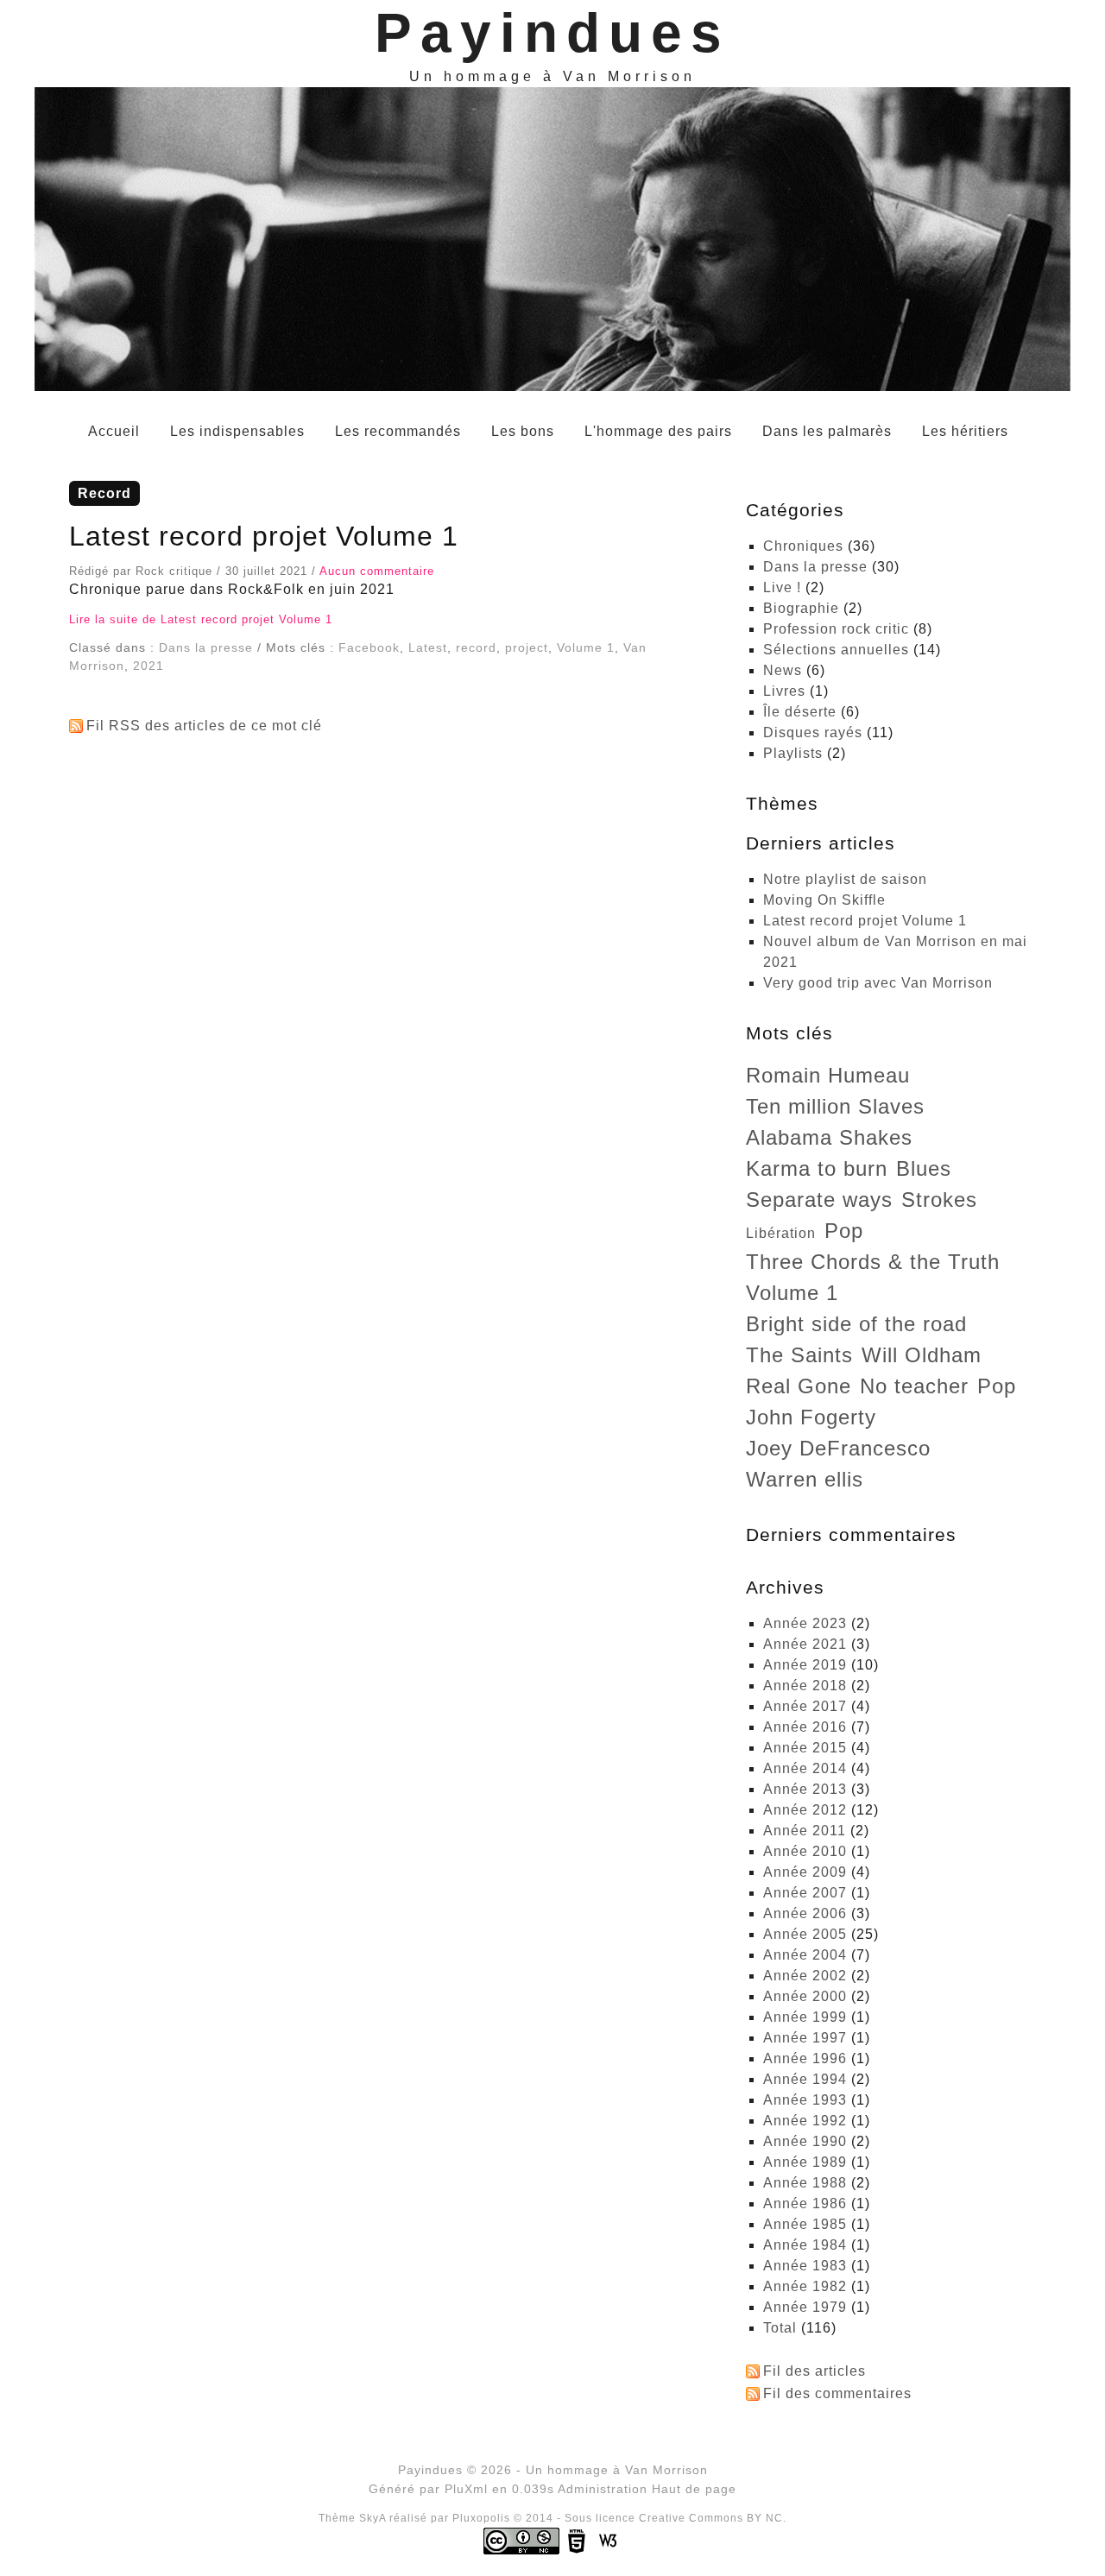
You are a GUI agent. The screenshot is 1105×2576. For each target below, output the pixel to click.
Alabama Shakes (829, 1137)
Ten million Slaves (835, 1106)
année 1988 (805, 2183)
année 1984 (805, 2245)
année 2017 (805, 1706)
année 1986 (805, 2203)
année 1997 (805, 2038)
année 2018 (805, 1686)
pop (997, 1386)
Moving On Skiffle (824, 900)
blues (924, 1168)
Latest (428, 647)
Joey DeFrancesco (838, 1448)
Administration (603, 2489)
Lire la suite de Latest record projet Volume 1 (201, 619)
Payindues (552, 33)
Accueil (114, 431)
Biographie (801, 608)
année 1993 (805, 2100)
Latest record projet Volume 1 (264, 536)
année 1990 (805, 2141)
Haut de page (694, 2489)
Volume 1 (586, 647)
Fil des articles (815, 2371)
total (782, 2328)
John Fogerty (811, 1417)
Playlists (793, 753)
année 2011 (805, 1831)
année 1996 (805, 2058)
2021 (148, 666)
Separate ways (819, 1200)
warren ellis (805, 1479)
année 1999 (805, 2017)
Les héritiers (965, 431)
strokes (939, 1200)
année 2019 (805, 1665)
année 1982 (805, 2286)
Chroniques (803, 546)
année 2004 (805, 1955)
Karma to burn (817, 1168)
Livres (784, 691)
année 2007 (805, 1893)
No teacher (914, 1386)
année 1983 (805, 2266)
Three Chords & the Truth (873, 1262)
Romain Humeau (828, 1075)
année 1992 (805, 2121)
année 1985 (805, 2224)
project (527, 647)
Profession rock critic (836, 629)
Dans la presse (206, 647)
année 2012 (805, 1810)
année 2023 (805, 1623)
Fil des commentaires (837, 2393)
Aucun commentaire (377, 571)
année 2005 (805, 1934)
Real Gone (799, 1386)
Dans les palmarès (827, 431)
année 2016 (805, 1727)
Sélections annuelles (836, 650)
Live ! (782, 587)
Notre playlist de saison (845, 879)
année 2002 (805, 1976)
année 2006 (805, 1913)
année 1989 (805, 2162)
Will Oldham (922, 1355)
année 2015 (805, 1748)
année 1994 (805, 2079)
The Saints (799, 1355)
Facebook (369, 647)
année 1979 (805, 2307)
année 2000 (805, 1996)
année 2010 (805, 1851)
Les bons (523, 431)
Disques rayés (813, 732)
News (783, 670)
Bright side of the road (856, 1324)
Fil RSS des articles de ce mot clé (204, 726)
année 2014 (805, 1768)
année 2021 (805, 1644)
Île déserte (800, 712)
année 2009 (805, 1872)
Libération (781, 1233)
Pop (844, 1231)
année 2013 (805, 1789)
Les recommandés (398, 431)
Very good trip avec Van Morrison (878, 983)
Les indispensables (237, 431)
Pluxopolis (481, 2518)
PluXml (466, 2489)
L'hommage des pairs (658, 431)
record (476, 647)
